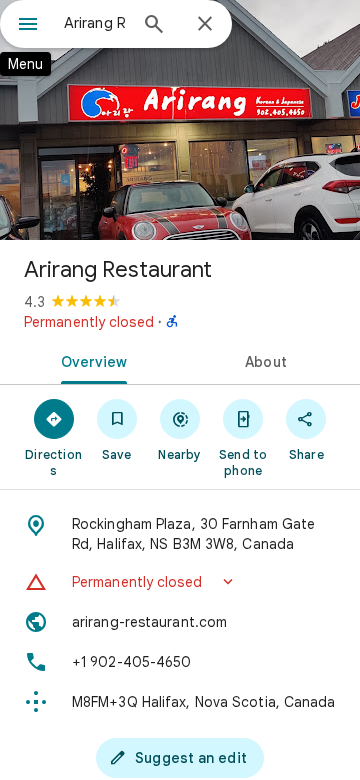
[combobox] (95, 23)
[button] (180, 582)
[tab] (90, 360)
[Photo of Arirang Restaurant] (180, 120)
